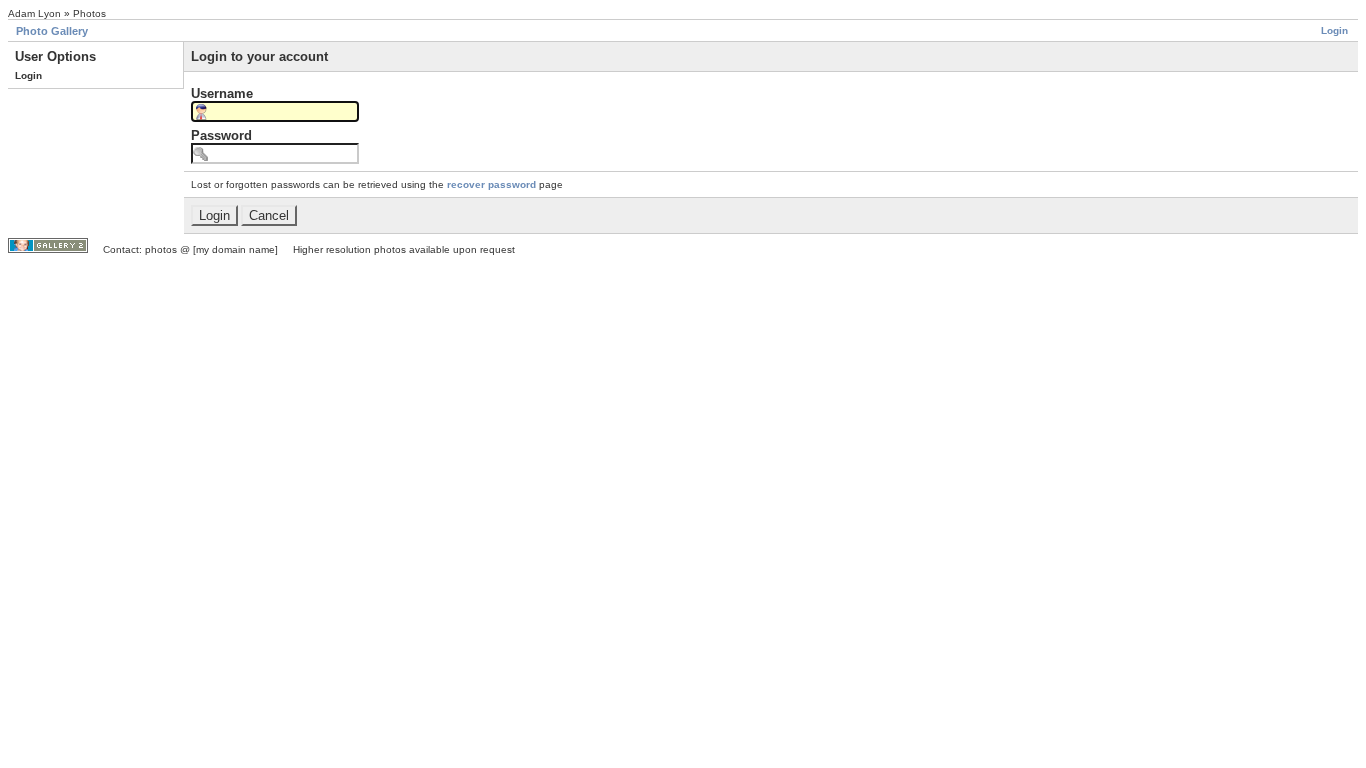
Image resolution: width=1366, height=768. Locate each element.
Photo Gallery (52, 31)
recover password (491, 184)
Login (1334, 30)
